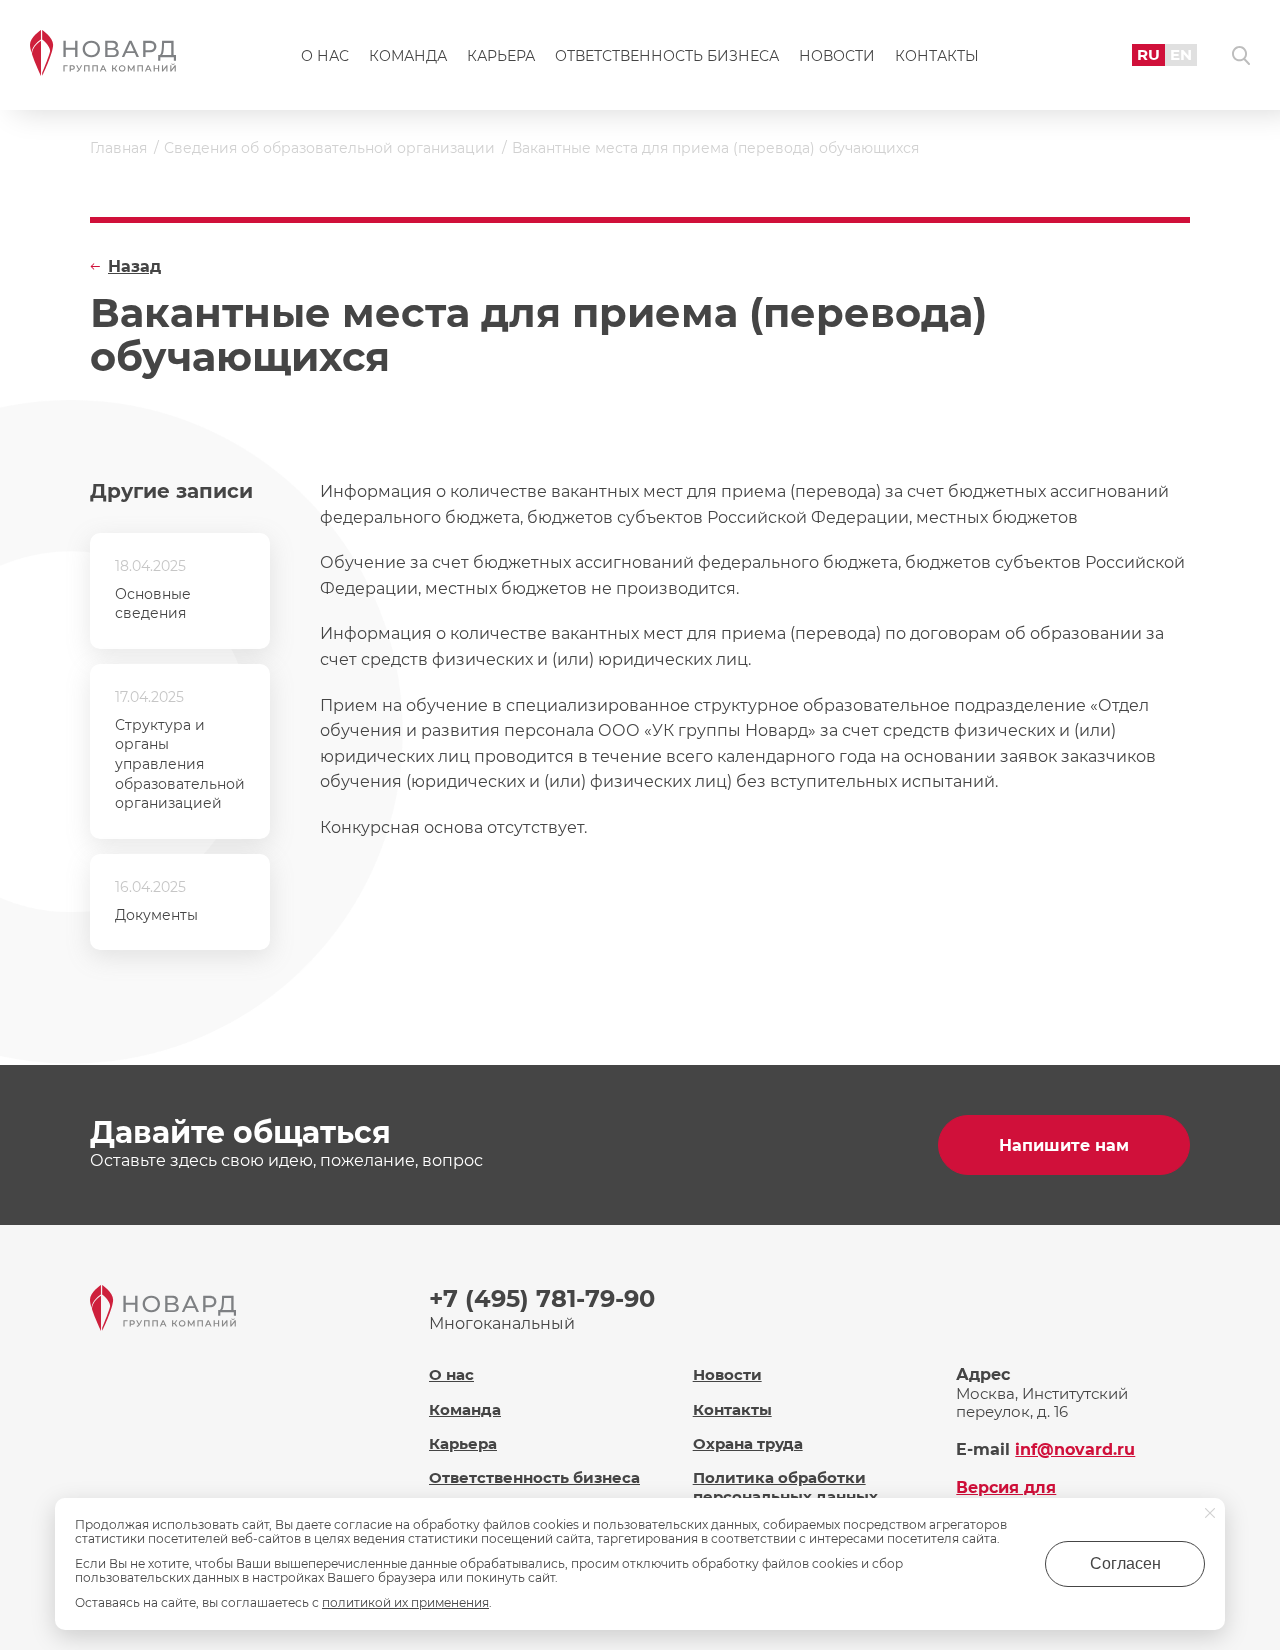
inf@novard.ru (1075, 1449)
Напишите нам (1064, 1145)
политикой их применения (405, 1602)
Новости (837, 56)
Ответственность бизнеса (667, 56)
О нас (325, 56)
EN (1181, 54)
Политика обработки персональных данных (785, 1487)
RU (1148, 54)
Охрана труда (748, 1443)
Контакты (937, 56)
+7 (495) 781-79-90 (542, 1298)
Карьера (501, 56)
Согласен (1125, 1563)
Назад (134, 266)
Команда (408, 56)
